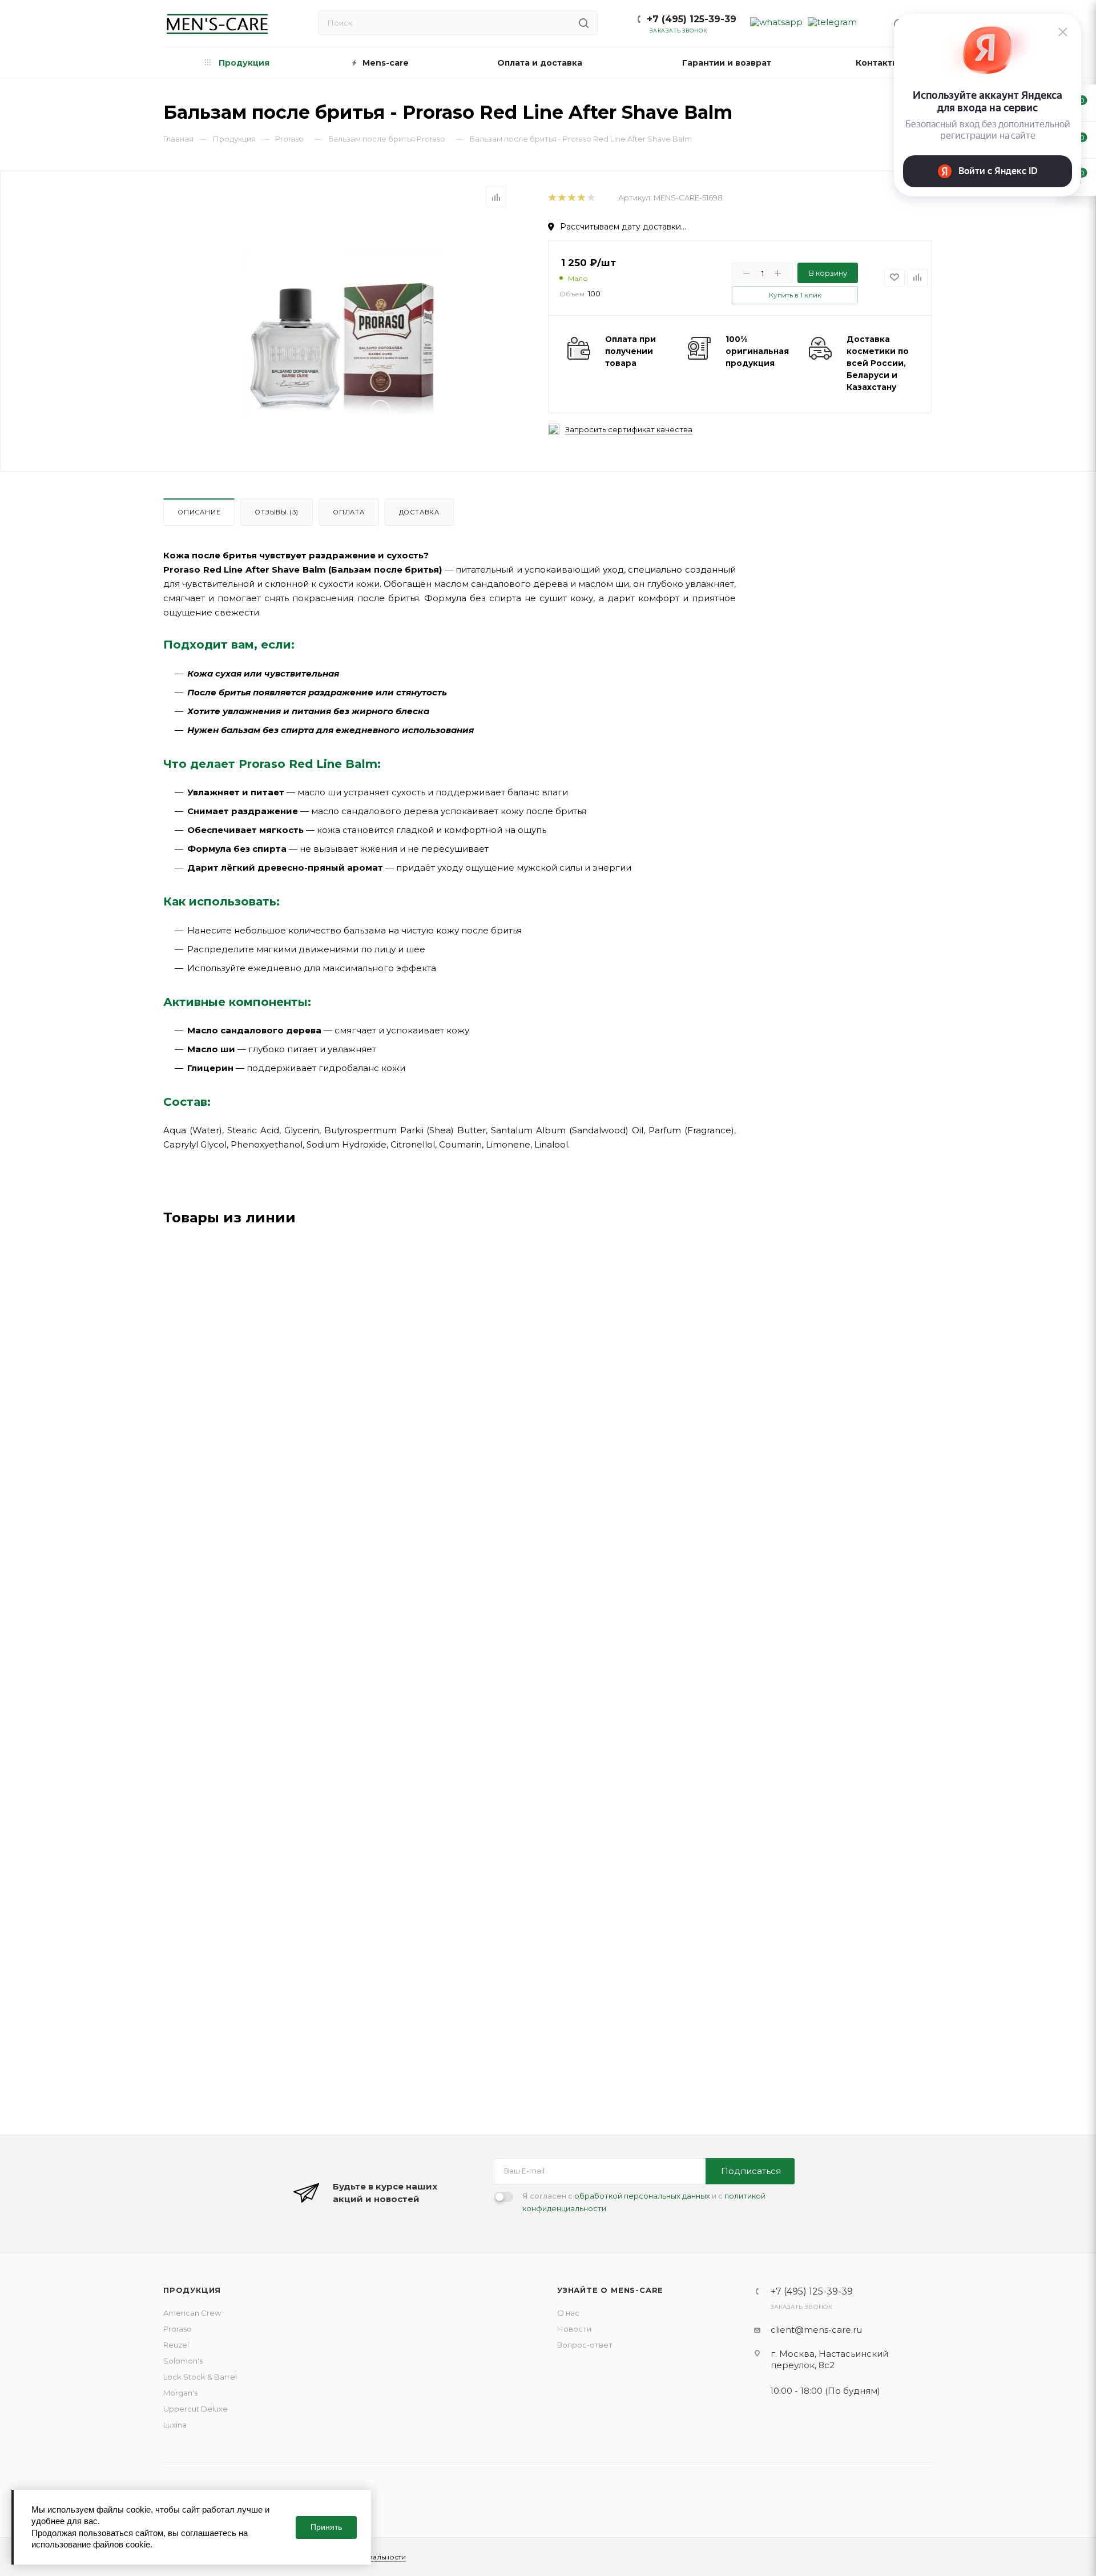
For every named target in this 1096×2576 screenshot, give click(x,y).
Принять (326, 2527)
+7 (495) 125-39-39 (692, 19)
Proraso (178, 2329)
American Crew (192, 2313)
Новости (574, 2329)
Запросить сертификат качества (629, 430)
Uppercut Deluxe (196, 2409)
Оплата (349, 512)
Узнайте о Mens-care (610, 2290)
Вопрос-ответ (585, 2345)
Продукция (192, 2290)
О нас (568, 2313)
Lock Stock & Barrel (200, 2377)
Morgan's (180, 2393)
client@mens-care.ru (816, 2330)
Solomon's (183, 2361)
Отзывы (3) (277, 512)
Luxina (175, 2425)
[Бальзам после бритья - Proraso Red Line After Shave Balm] (343, 330)
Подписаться (751, 2171)
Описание (199, 512)
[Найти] (584, 23)
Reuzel (176, 2345)
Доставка (419, 512)
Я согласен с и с (644, 2202)
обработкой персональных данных (642, 2196)
